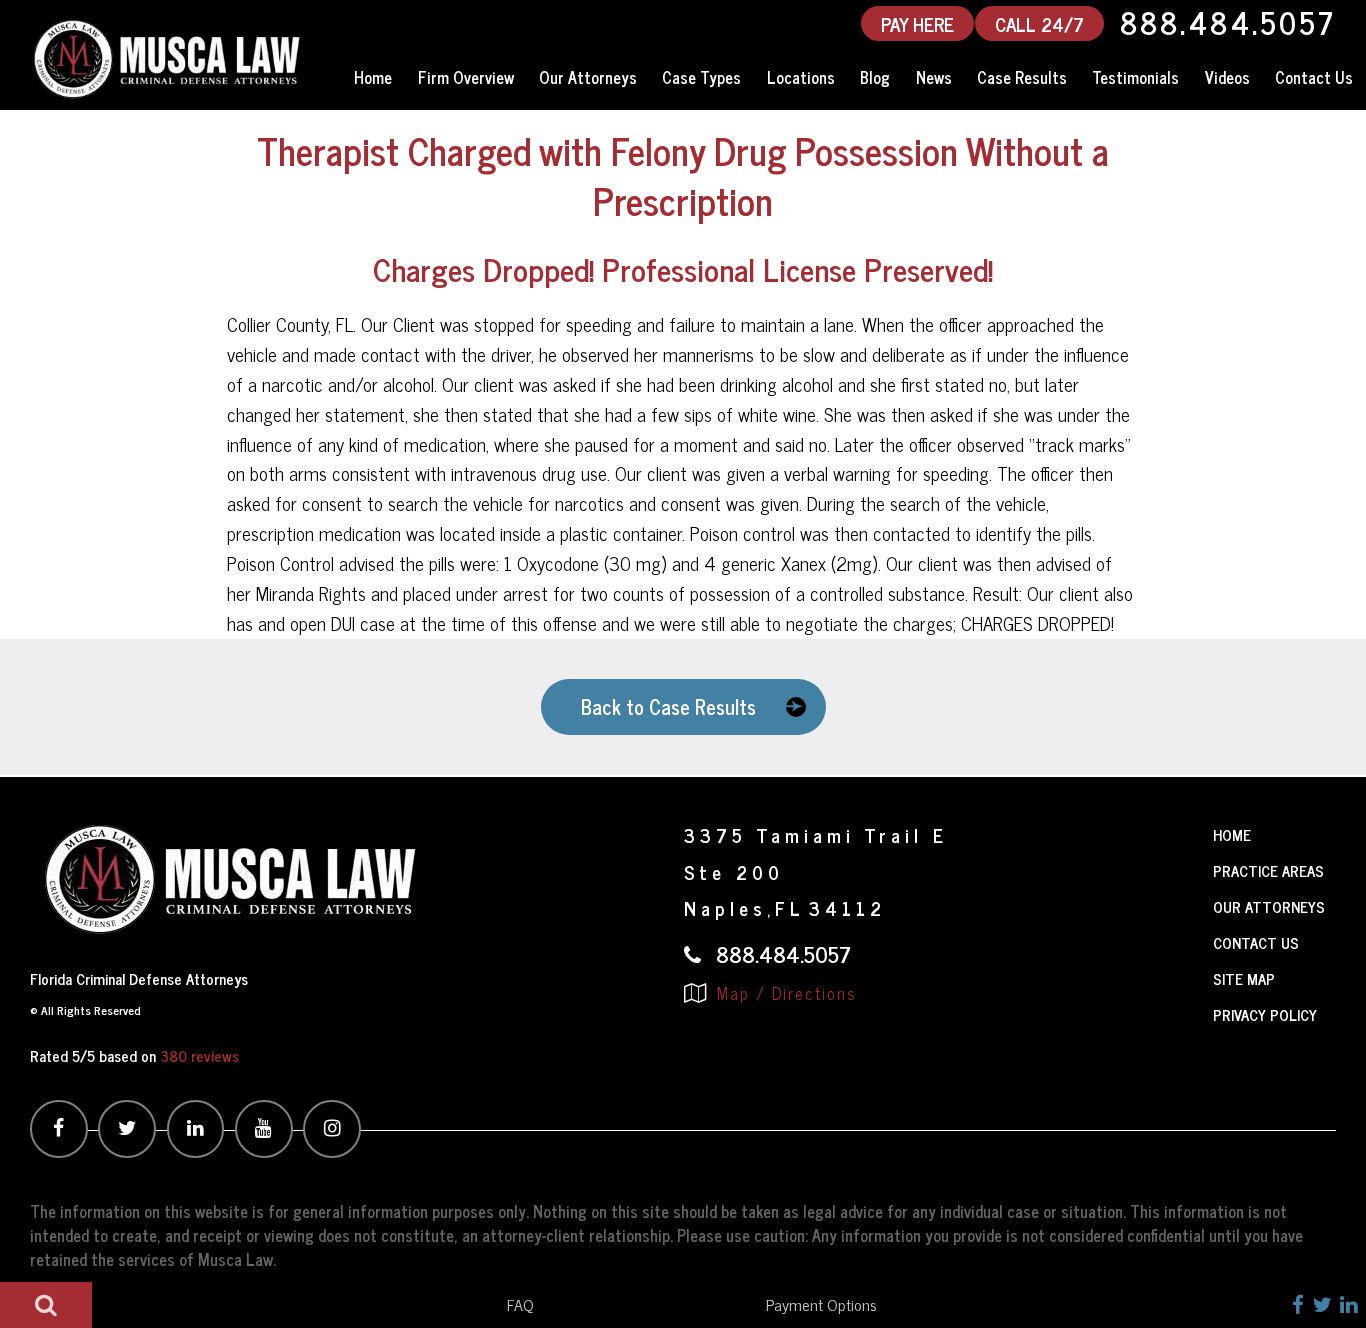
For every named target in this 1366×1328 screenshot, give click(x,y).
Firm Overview (466, 77)
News (934, 77)
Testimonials (1135, 77)
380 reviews (199, 1055)
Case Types (701, 77)
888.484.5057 (1228, 23)
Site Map (1244, 978)
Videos (1227, 77)
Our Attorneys (588, 77)
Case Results (1022, 77)
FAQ (520, 1304)
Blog (875, 77)
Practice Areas (1268, 870)
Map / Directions (784, 993)
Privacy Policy (1265, 1014)
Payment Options (821, 1304)
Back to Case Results (668, 706)
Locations (801, 77)
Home (373, 77)
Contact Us (1314, 77)
